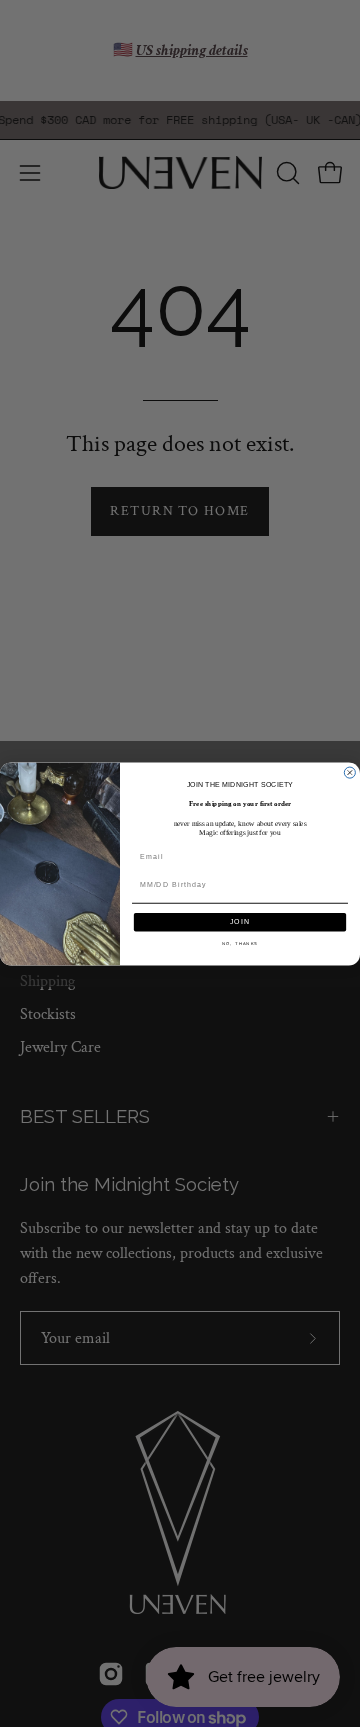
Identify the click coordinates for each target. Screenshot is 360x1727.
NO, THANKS (240, 943)
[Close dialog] (349, 772)
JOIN (240, 921)
